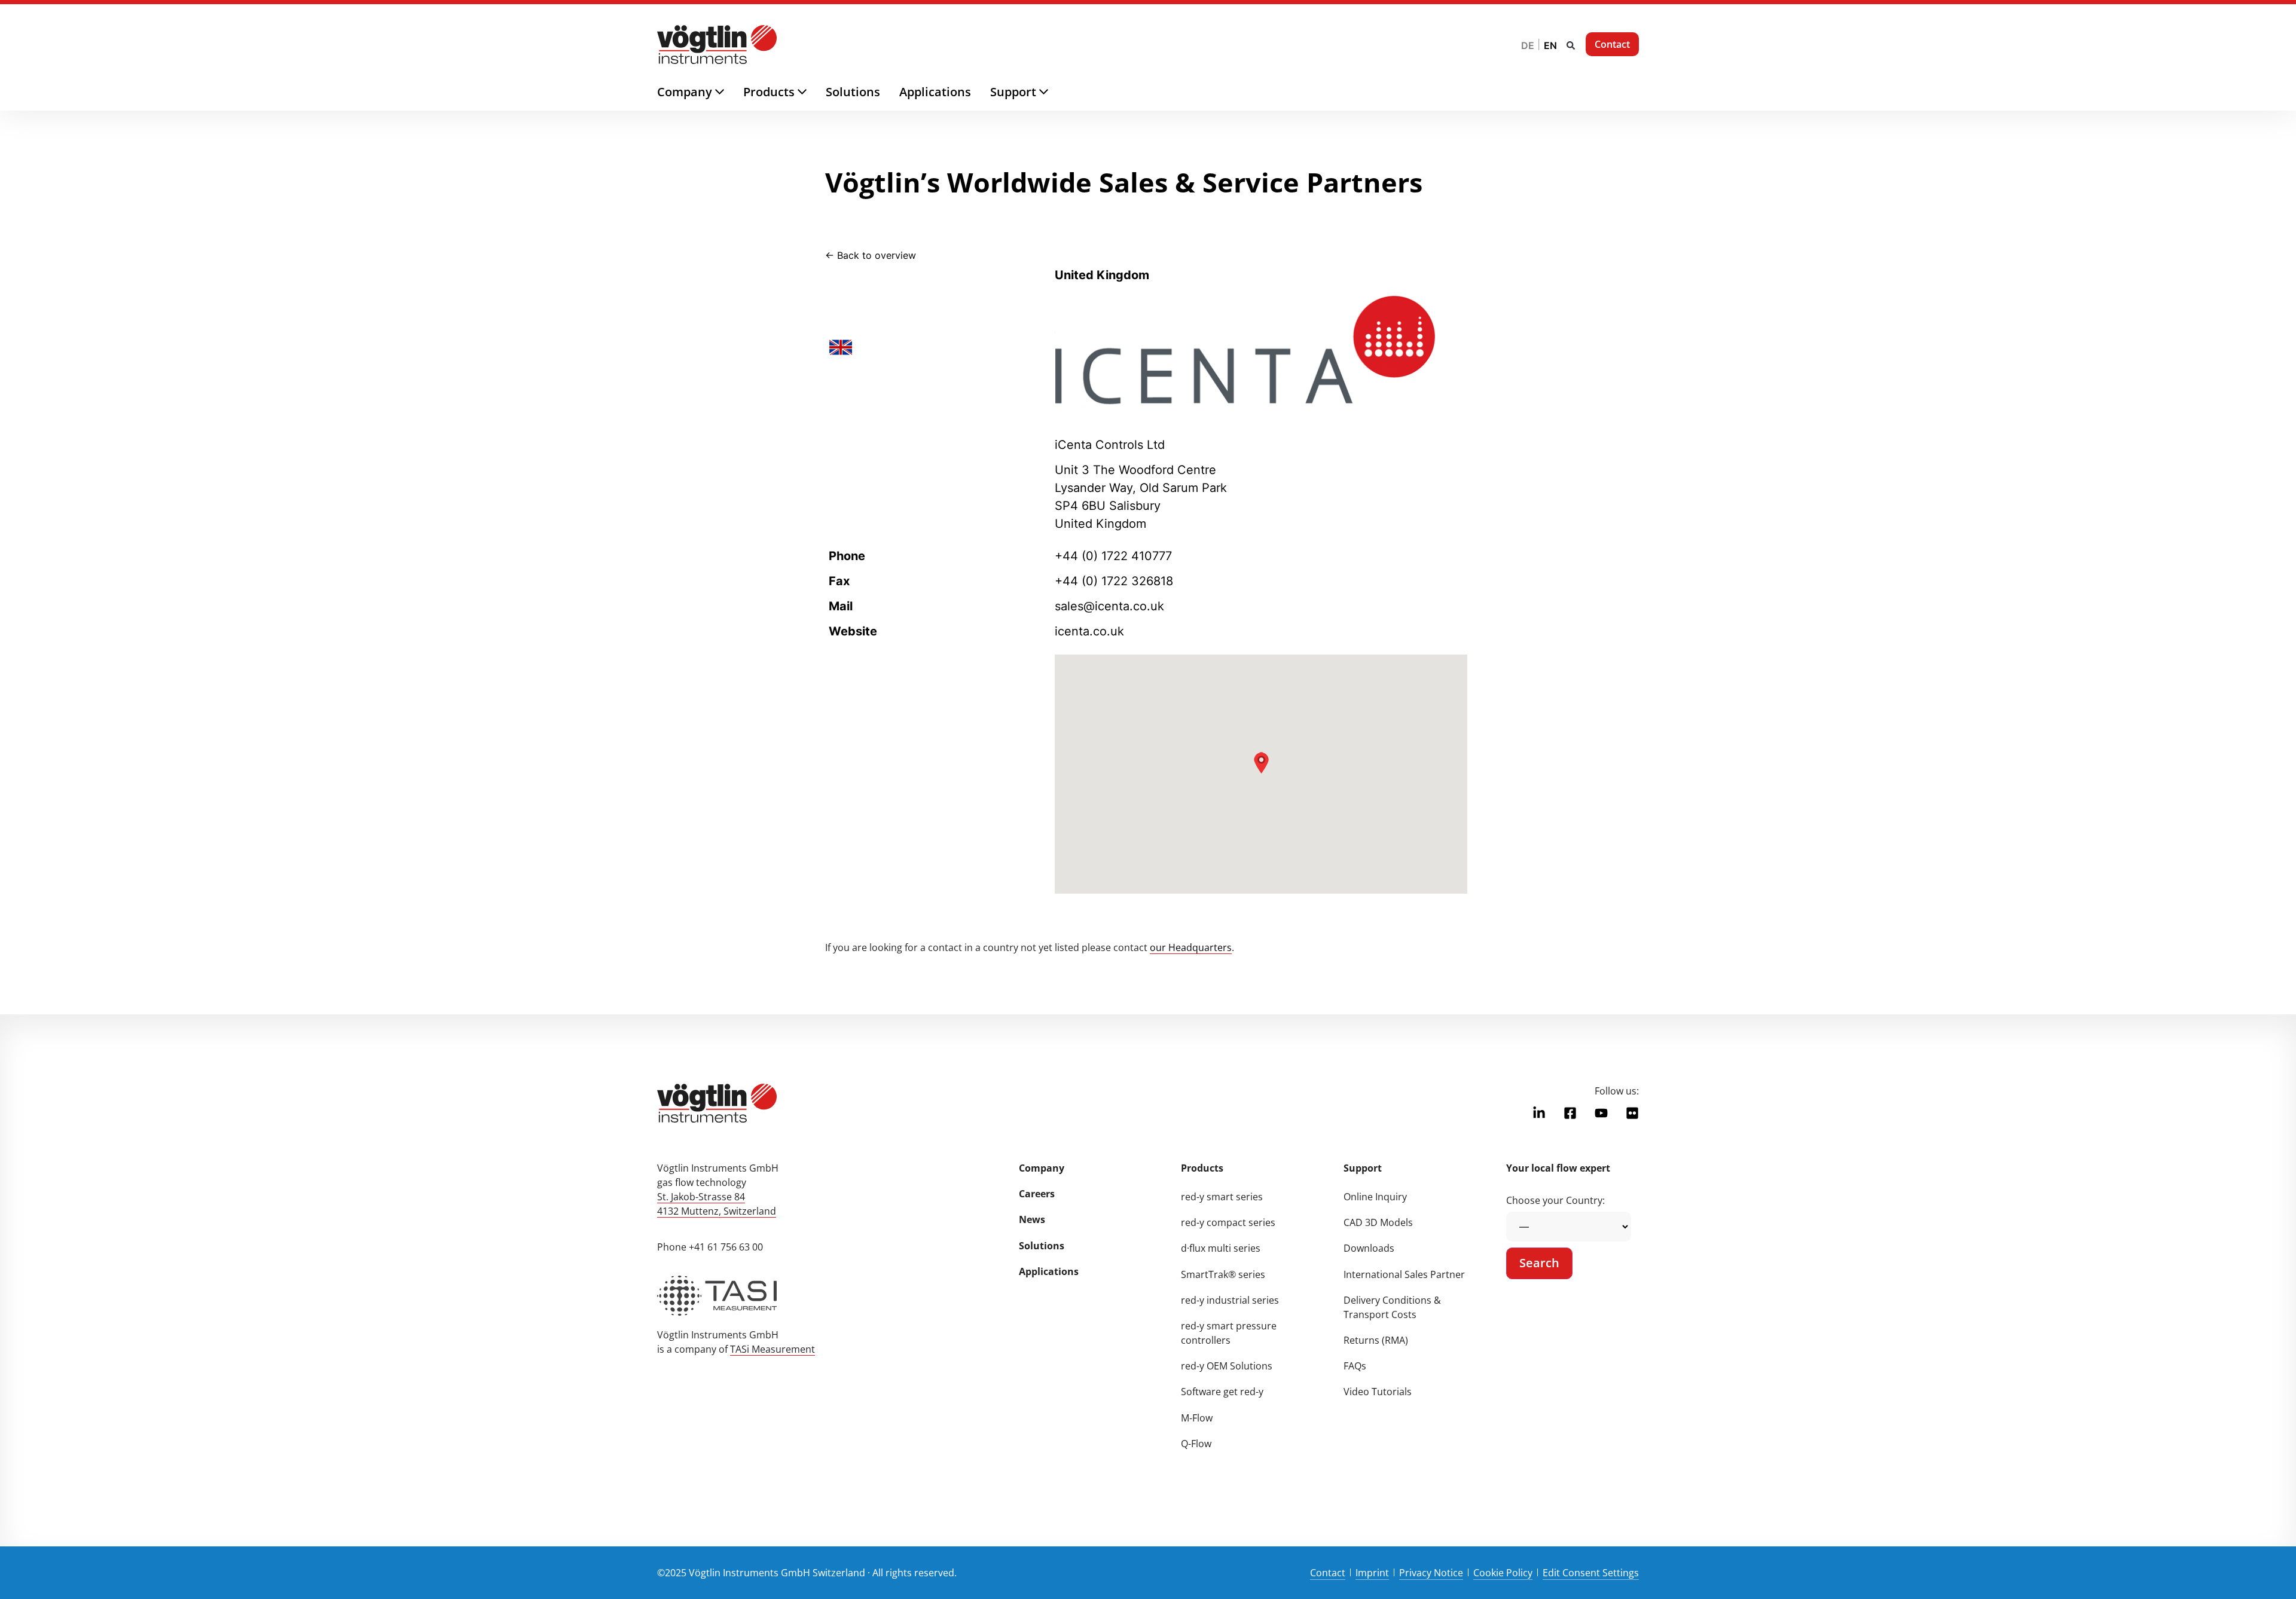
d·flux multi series (1221, 1248)
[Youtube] (1601, 1113)
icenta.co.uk (1089, 631)
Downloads (1369, 1248)
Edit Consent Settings (1591, 1573)
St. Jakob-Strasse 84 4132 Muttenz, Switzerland (717, 1204)
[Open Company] (729, 92)
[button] (1571, 45)
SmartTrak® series (1223, 1274)
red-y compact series (1228, 1222)
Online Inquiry (1375, 1197)
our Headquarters (1191, 947)
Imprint (1372, 1573)
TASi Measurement (773, 1349)
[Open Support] (1053, 92)
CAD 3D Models (1378, 1222)
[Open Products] (812, 92)
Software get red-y (1222, 1392)
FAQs (1355, 1366)
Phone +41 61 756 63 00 (710, 1247)
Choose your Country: (1555, 1200)
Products (1202, 1168)
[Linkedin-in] (1539, 1113)
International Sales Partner (1404, 1274)
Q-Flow (1196, 1444)
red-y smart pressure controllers (1229, 1333)
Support (1363, 1168)
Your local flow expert (1558, 1168)
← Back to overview (871, 255)
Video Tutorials (1378, 1392)
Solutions (1042, 1246)
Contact (1328, 1573)
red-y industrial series (1230, 1300)
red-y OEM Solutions (1227, 1366)
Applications (1049, 1271)
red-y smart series (1222, 1197)
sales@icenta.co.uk (1109, 606)
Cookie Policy (1503, 1573)
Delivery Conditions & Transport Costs (1392, 1307)
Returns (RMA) (1376, 1340)
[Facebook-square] (1570, 1113)
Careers (1037, 1194)
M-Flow (1197, 1418)
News (1032, 1219)
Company (1042, 1168)
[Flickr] (1632, 1113)
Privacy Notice (1431, 1573)
